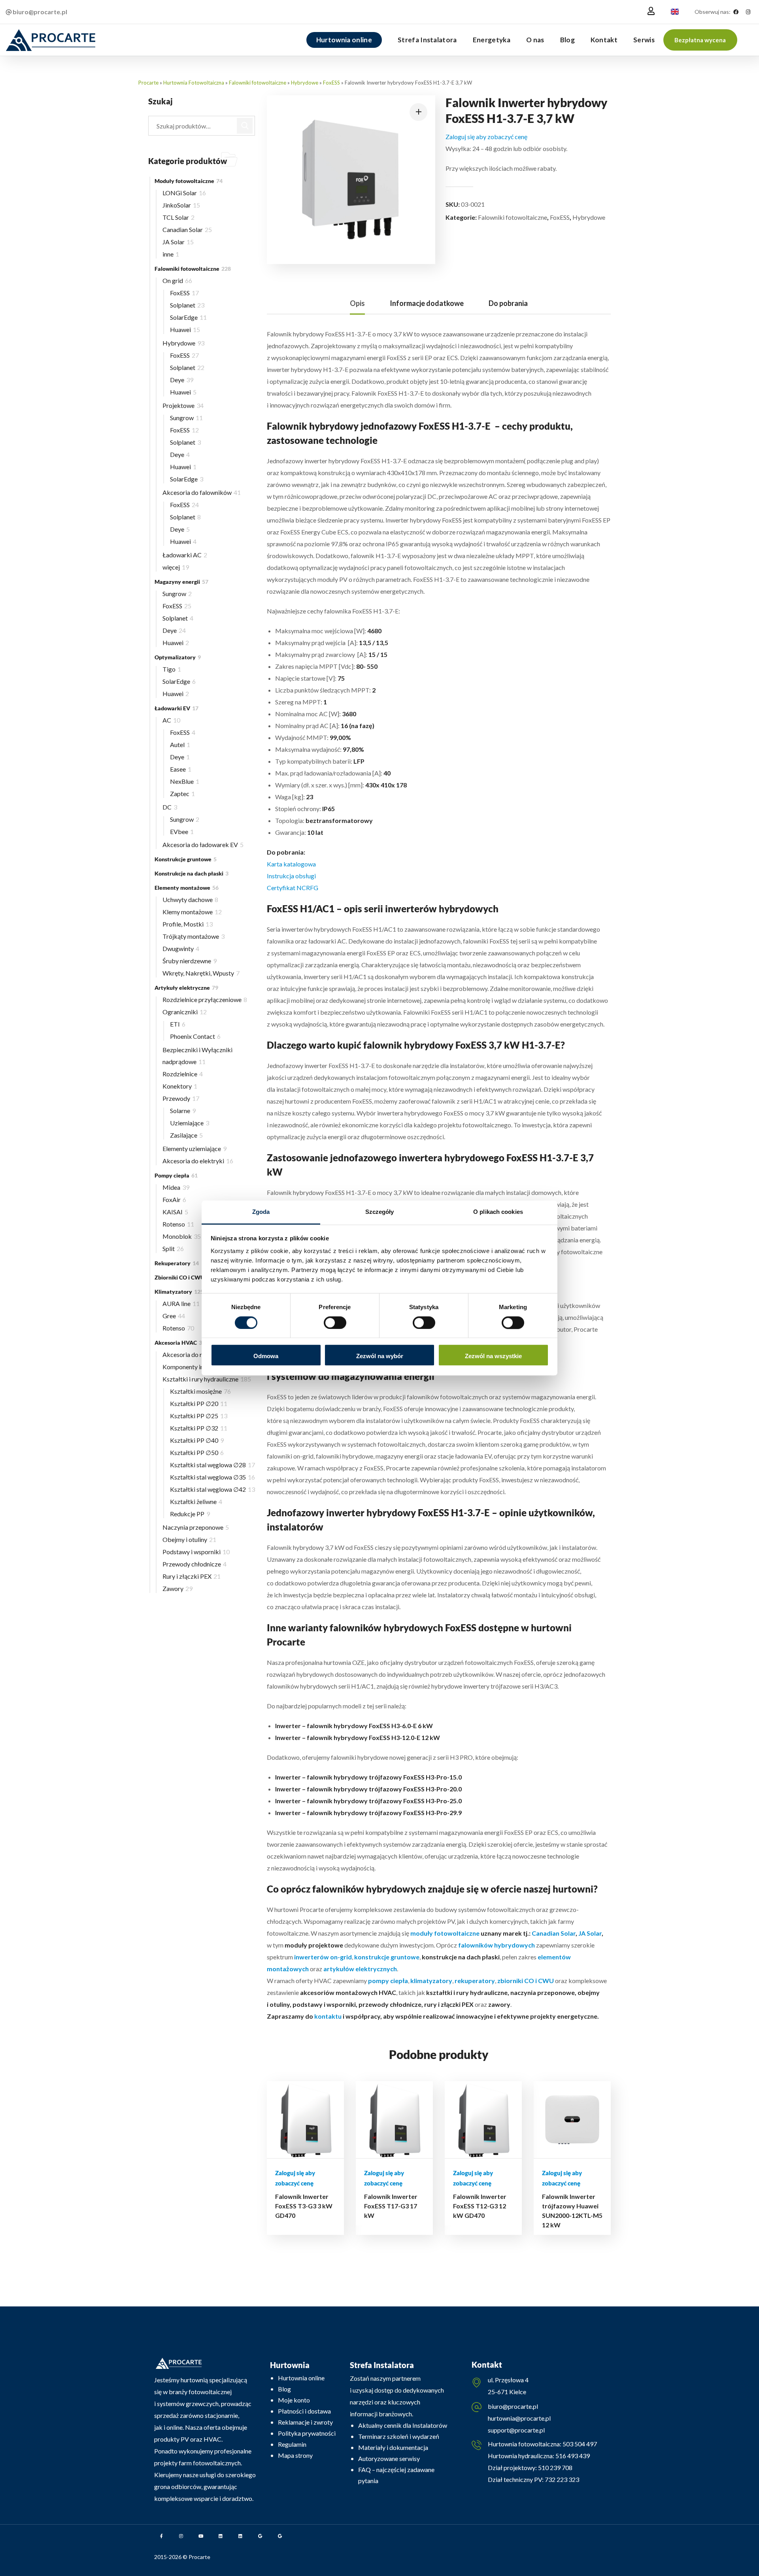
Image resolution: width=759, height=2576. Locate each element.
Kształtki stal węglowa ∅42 (212, 1489)
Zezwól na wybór (380, 1356)
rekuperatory (475, 1981)
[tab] (357, 303)
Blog (284, 2389)
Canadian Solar (554, 1933)
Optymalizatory (178, 657)
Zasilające (186, 1135)
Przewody (181, 1098)
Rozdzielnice (183, 1074)
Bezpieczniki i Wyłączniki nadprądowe (197, 1056)
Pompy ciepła (176, 1175)
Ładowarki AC (185, 555)
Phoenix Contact (195, 1036)
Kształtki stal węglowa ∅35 (212, 1477)
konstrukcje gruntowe (386, 1957)
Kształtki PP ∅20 (199, 1403)
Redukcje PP (190, 1514)
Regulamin (292, 2444)
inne (171, 254)
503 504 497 (579, 2444)
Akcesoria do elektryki (198, 1161)
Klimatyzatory (179, 1292)
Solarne (183, 1111)
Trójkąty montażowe (194, 936)
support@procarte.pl (516, 2430)
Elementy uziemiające (194, 1148)
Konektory (180, 1086)
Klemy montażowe (192, 912)
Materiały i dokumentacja (393, 2447)
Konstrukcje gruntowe (186, 859)
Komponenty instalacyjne (201, 1367)
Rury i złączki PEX (192, 1576)
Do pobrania (508, 303)
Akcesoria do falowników (202, 492)
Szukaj (245, 126)
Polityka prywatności (307, 2433)
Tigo (172, 669)
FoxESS (331, 83)
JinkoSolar (181, 205)
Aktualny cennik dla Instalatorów (403, 2425)
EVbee (182, 831)
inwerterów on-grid (322, 1957)
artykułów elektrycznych (360, 1969)
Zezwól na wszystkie (493, 1356)
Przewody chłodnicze (194, 1564)
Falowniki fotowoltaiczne (258, 83)
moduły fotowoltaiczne (445, 1933)
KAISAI (175, 1212)
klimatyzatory (431, 1981)
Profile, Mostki (188, 924)
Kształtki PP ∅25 (199, 1416)
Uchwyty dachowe (190, 899)
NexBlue (185, 781)
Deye (182, 380)
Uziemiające (190, 1123)
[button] (700, 40)
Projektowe (183, 405)
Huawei (185, 329)
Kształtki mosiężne (200, 1391)
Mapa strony (295, 2455)
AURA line (181, 1303)
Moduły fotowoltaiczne (189, 181)
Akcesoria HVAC (181, 1343)
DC (170, 807)
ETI (178, 1024)
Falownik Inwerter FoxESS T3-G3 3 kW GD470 (304, 2206)
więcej (176, 567)
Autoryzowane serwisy (389, 2458)
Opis (357, 303)
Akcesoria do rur (190, 1354)
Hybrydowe (305, 83)
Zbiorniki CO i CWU (184, 1277)
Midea (176, 1187)
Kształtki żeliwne (196, 1501)
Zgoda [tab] (261, 1212)
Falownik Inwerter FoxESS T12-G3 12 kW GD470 (480, 2206)
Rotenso (178, 1224)
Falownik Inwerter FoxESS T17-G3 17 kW (391, 2206)
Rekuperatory (177, 1263)
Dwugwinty (181, 948)
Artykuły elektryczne (186, 988)
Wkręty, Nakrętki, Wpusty (201, 973)
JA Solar (590, 1933)
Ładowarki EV (177, 708)
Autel (180, 744)
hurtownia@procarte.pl (519, 2418)
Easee (181, 769)
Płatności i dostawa (304, 2411)
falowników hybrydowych (497, 1945)
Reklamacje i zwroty (305, 2422)
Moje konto (294, 2400)
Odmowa (266, 1356)
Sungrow (186, 418)
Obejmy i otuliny (189, 1539)
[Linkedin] (221, 2536)
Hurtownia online (301, 2378)
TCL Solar (178, 217)
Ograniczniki (185, 1012)
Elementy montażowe (187, 888)
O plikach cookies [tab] (498, 1212)
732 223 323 (562, 2479)
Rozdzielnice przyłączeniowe (205, 999)
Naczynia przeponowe (196, 1527)
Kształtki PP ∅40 (197, 1440)
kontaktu (328, 2016)
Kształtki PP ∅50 (197, 1452)
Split (173, 1248)
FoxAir (174, 1199)
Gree (174, 1316)
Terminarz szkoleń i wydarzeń (399, 2436)
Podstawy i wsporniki (196, 1552)
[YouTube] (201, 2536)
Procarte (148, 83)
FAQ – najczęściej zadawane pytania (396, 2475)
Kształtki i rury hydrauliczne (207, 1379)
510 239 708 (555, 2467)
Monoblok (182, 1236)
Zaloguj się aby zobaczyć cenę (486, 137)
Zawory (177, 1588)
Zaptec (182, 794)
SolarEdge (188, 317)
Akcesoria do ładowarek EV (203, 845)
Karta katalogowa (291, 864)
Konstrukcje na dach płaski (192, 873)
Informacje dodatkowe (427, 303)
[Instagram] (748, 12)
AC (171, 720)
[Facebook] (736, 12)
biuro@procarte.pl (513, 2406)
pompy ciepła (388, 1981)
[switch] (335, 1323)
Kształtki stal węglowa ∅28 (212, 1465)
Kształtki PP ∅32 (199, 1428)
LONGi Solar (184, 193)
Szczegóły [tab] (380, 1212)
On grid (177, 280)
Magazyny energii (181, 582)
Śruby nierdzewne (190, 961)
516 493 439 (572, 2456)
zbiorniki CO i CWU (525, 1981)
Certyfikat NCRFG (293, 888)
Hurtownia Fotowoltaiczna (194, 83)
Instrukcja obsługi (291, 876)
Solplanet (187, 305)
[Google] (260, 2536)
